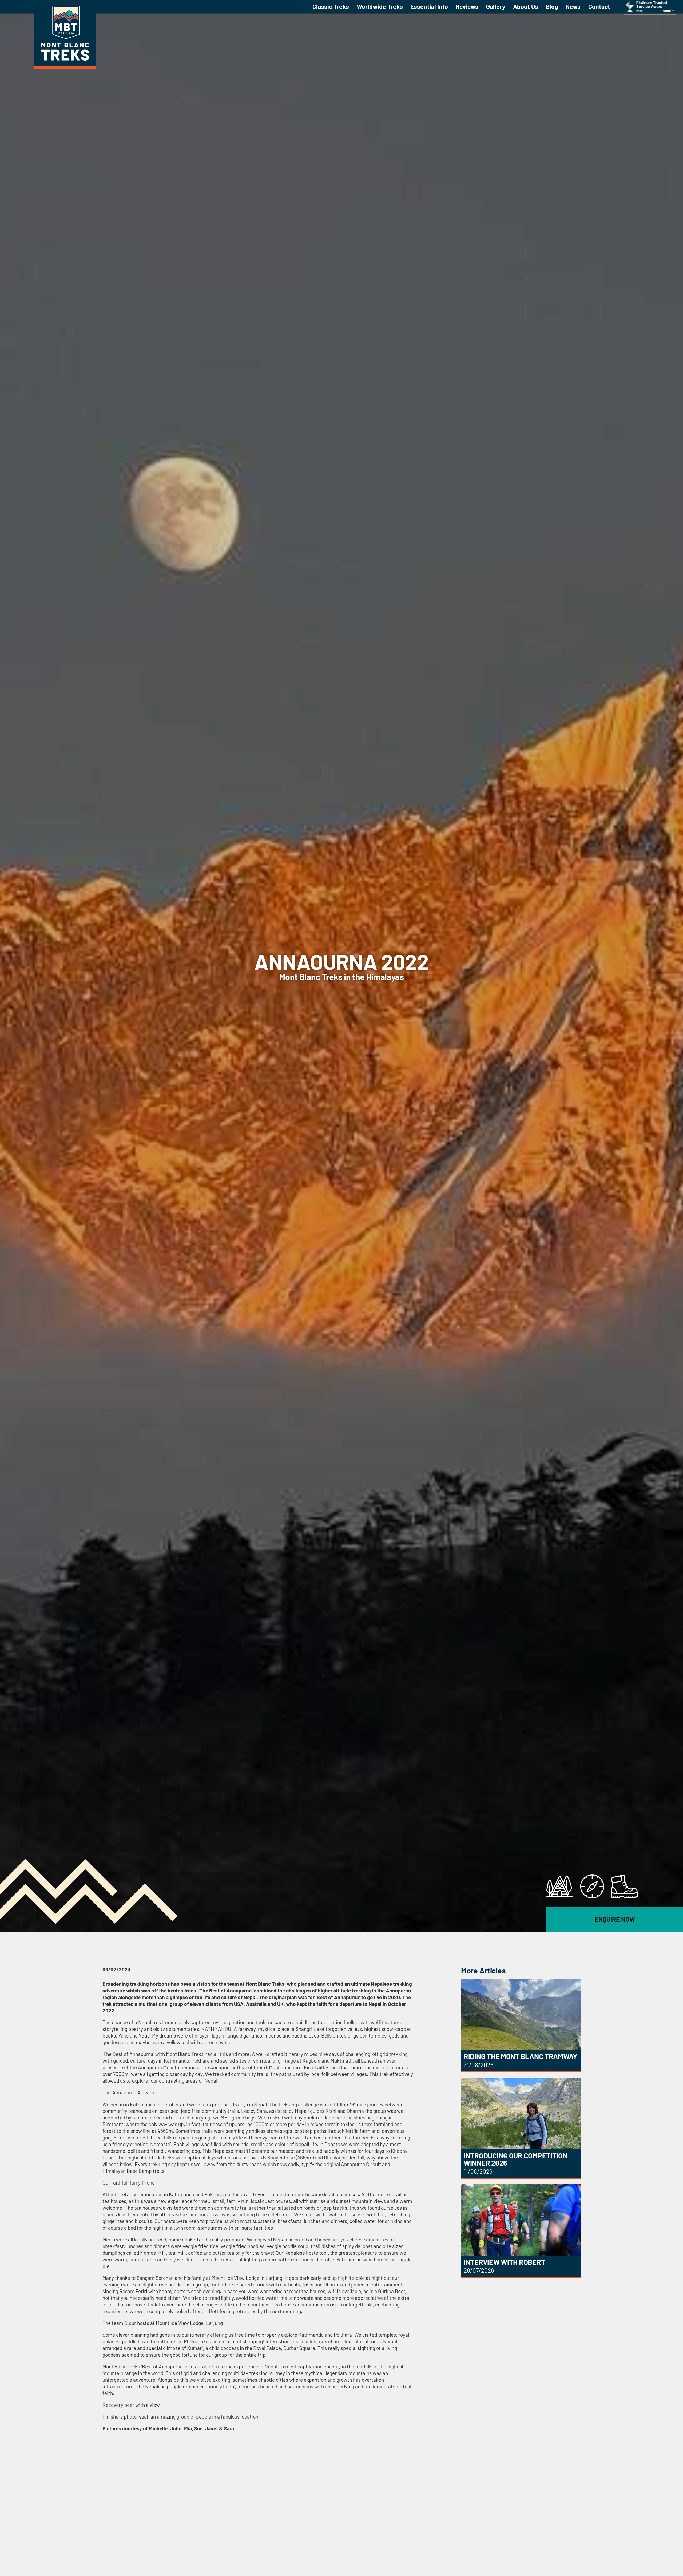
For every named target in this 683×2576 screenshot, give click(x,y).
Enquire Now (615, 1919)
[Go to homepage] (65, 67)
